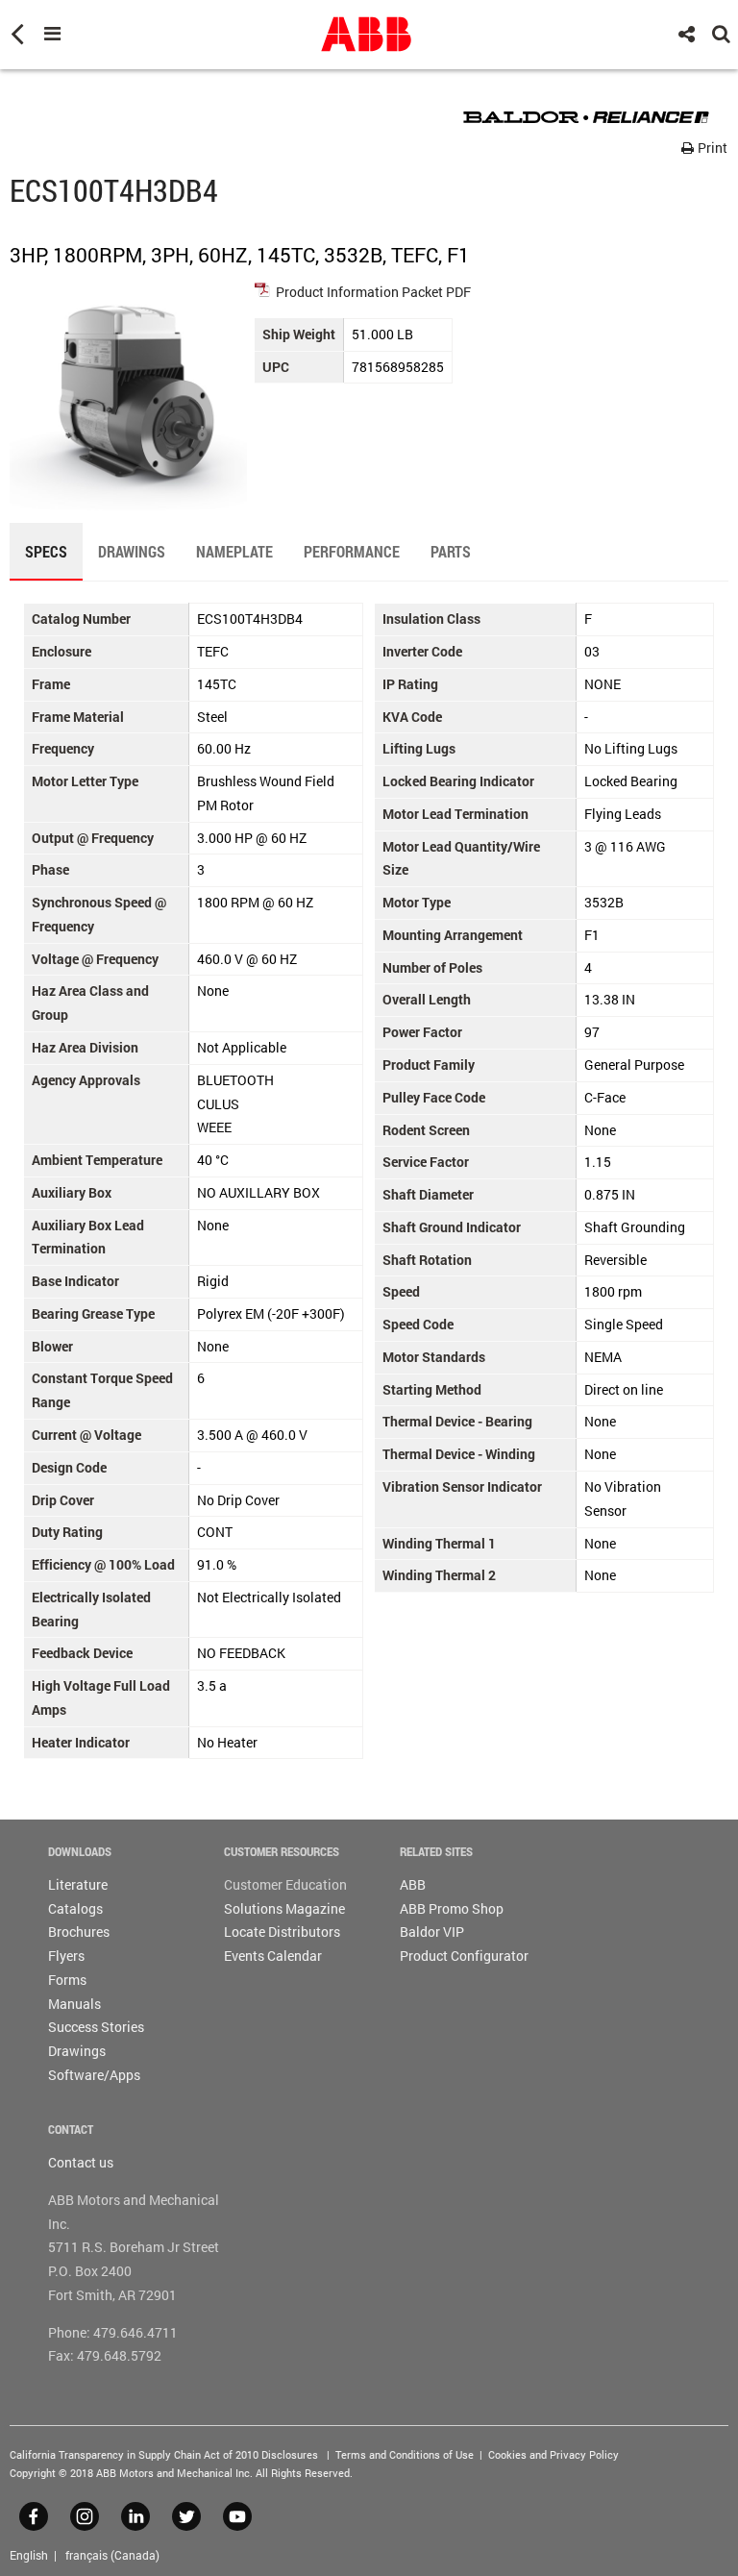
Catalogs (75, 1908)
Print (711, 148)
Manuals (74, 2004)
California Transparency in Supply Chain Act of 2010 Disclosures (164, 2454)
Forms (67, 1980)
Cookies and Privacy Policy (553, 2454)
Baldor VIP (432, 1932)
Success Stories (96, 2027)
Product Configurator (464, 1956)
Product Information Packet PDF (373, 292)
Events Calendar (273, 1956)
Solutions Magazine (284, 1908)
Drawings (77, 2051)
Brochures (79, 1932)
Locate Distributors (282, 1932)
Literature (78, 1884)
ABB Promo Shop (452, 1908)
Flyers (66, 1956)
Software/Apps (94, 2075)
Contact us (81, 2162)
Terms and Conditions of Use (405, 2454)
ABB (413, 1884)
